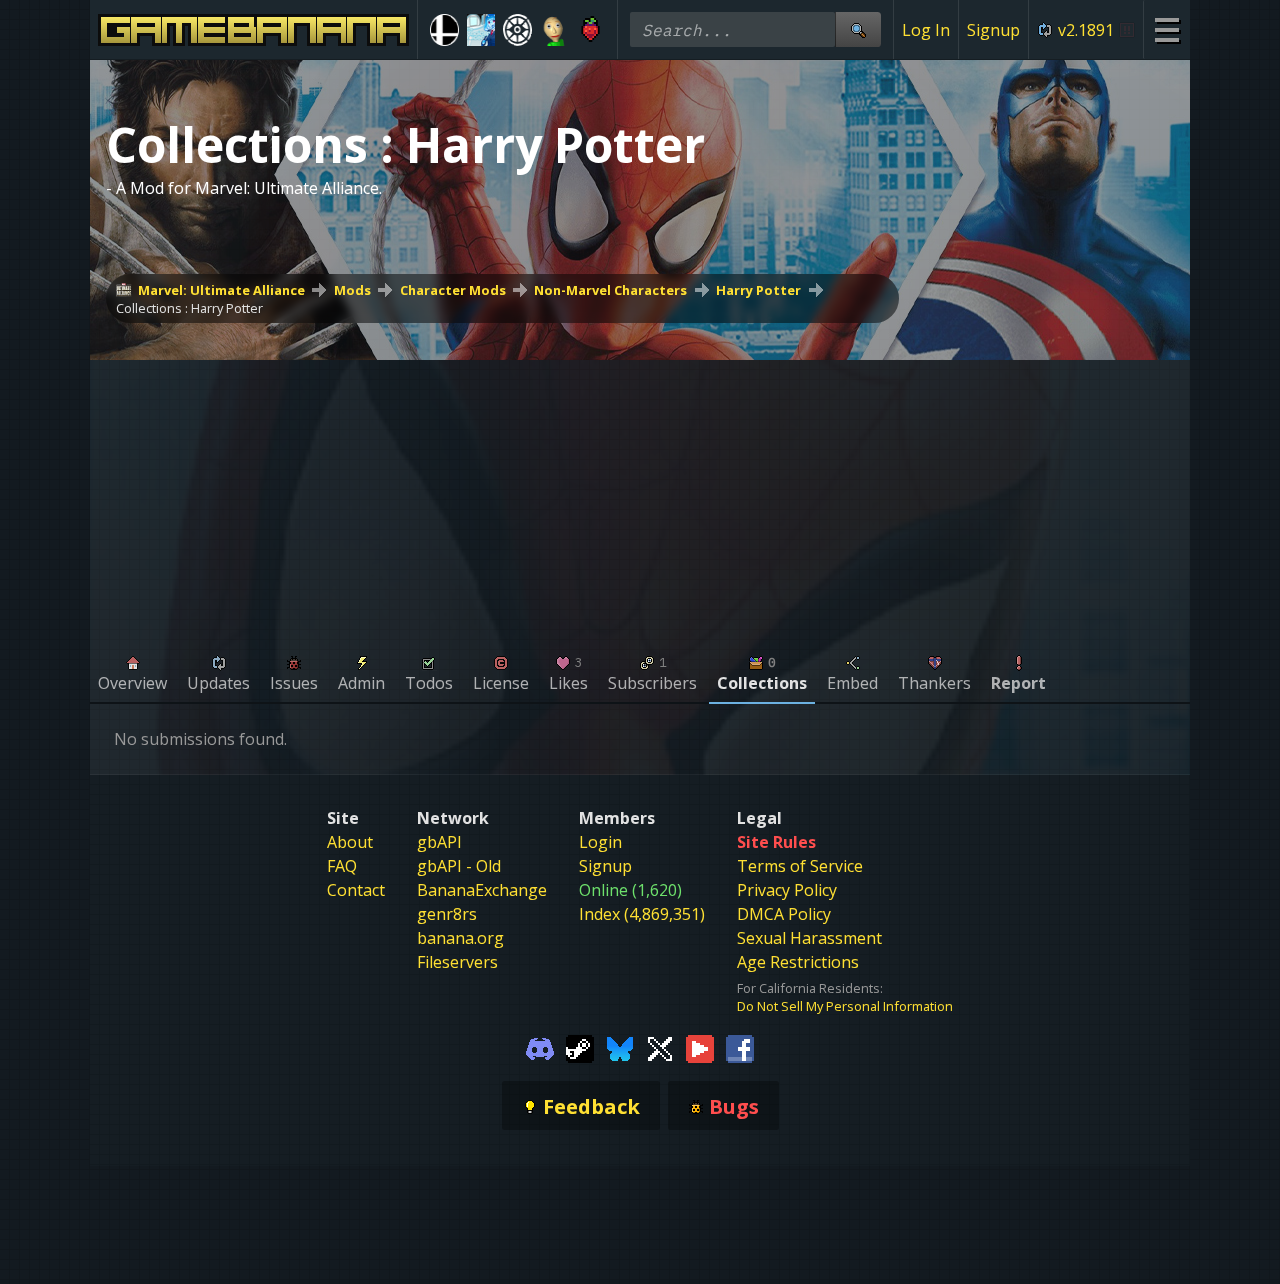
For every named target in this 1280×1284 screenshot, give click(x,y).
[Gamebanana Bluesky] (620, 1047)
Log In (926, 30)
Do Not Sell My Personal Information (845, 1006)
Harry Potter (758, 290)
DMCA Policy (784, 914)
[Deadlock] (517, 30)
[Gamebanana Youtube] (700, 1047)
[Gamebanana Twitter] (660, 1047)
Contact (356, 890)
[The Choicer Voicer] (481, 30)
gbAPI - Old (459, 866)
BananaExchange (482, 890)
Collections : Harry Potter (189, 308)
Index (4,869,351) (642, 914)
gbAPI (439, 842)
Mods (352, 290)
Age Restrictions (798, 962)
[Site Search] (858, 29)
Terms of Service (800, 866)
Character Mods (453, 290)
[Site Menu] (1166, 29)
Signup (993, 30)
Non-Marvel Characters (610, 290)
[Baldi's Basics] (554, 30)
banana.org (460, 938)
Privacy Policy (787, 890)
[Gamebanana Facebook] (740, 1047)
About (350, 842)
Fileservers (457, 962)
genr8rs (447, 914)
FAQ (342, 866)
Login (600, 842)
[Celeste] (590, 30)
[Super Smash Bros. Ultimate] (444, 30)
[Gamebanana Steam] (580, 1047)
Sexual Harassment (809, 938)
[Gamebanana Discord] (540, 1047)
